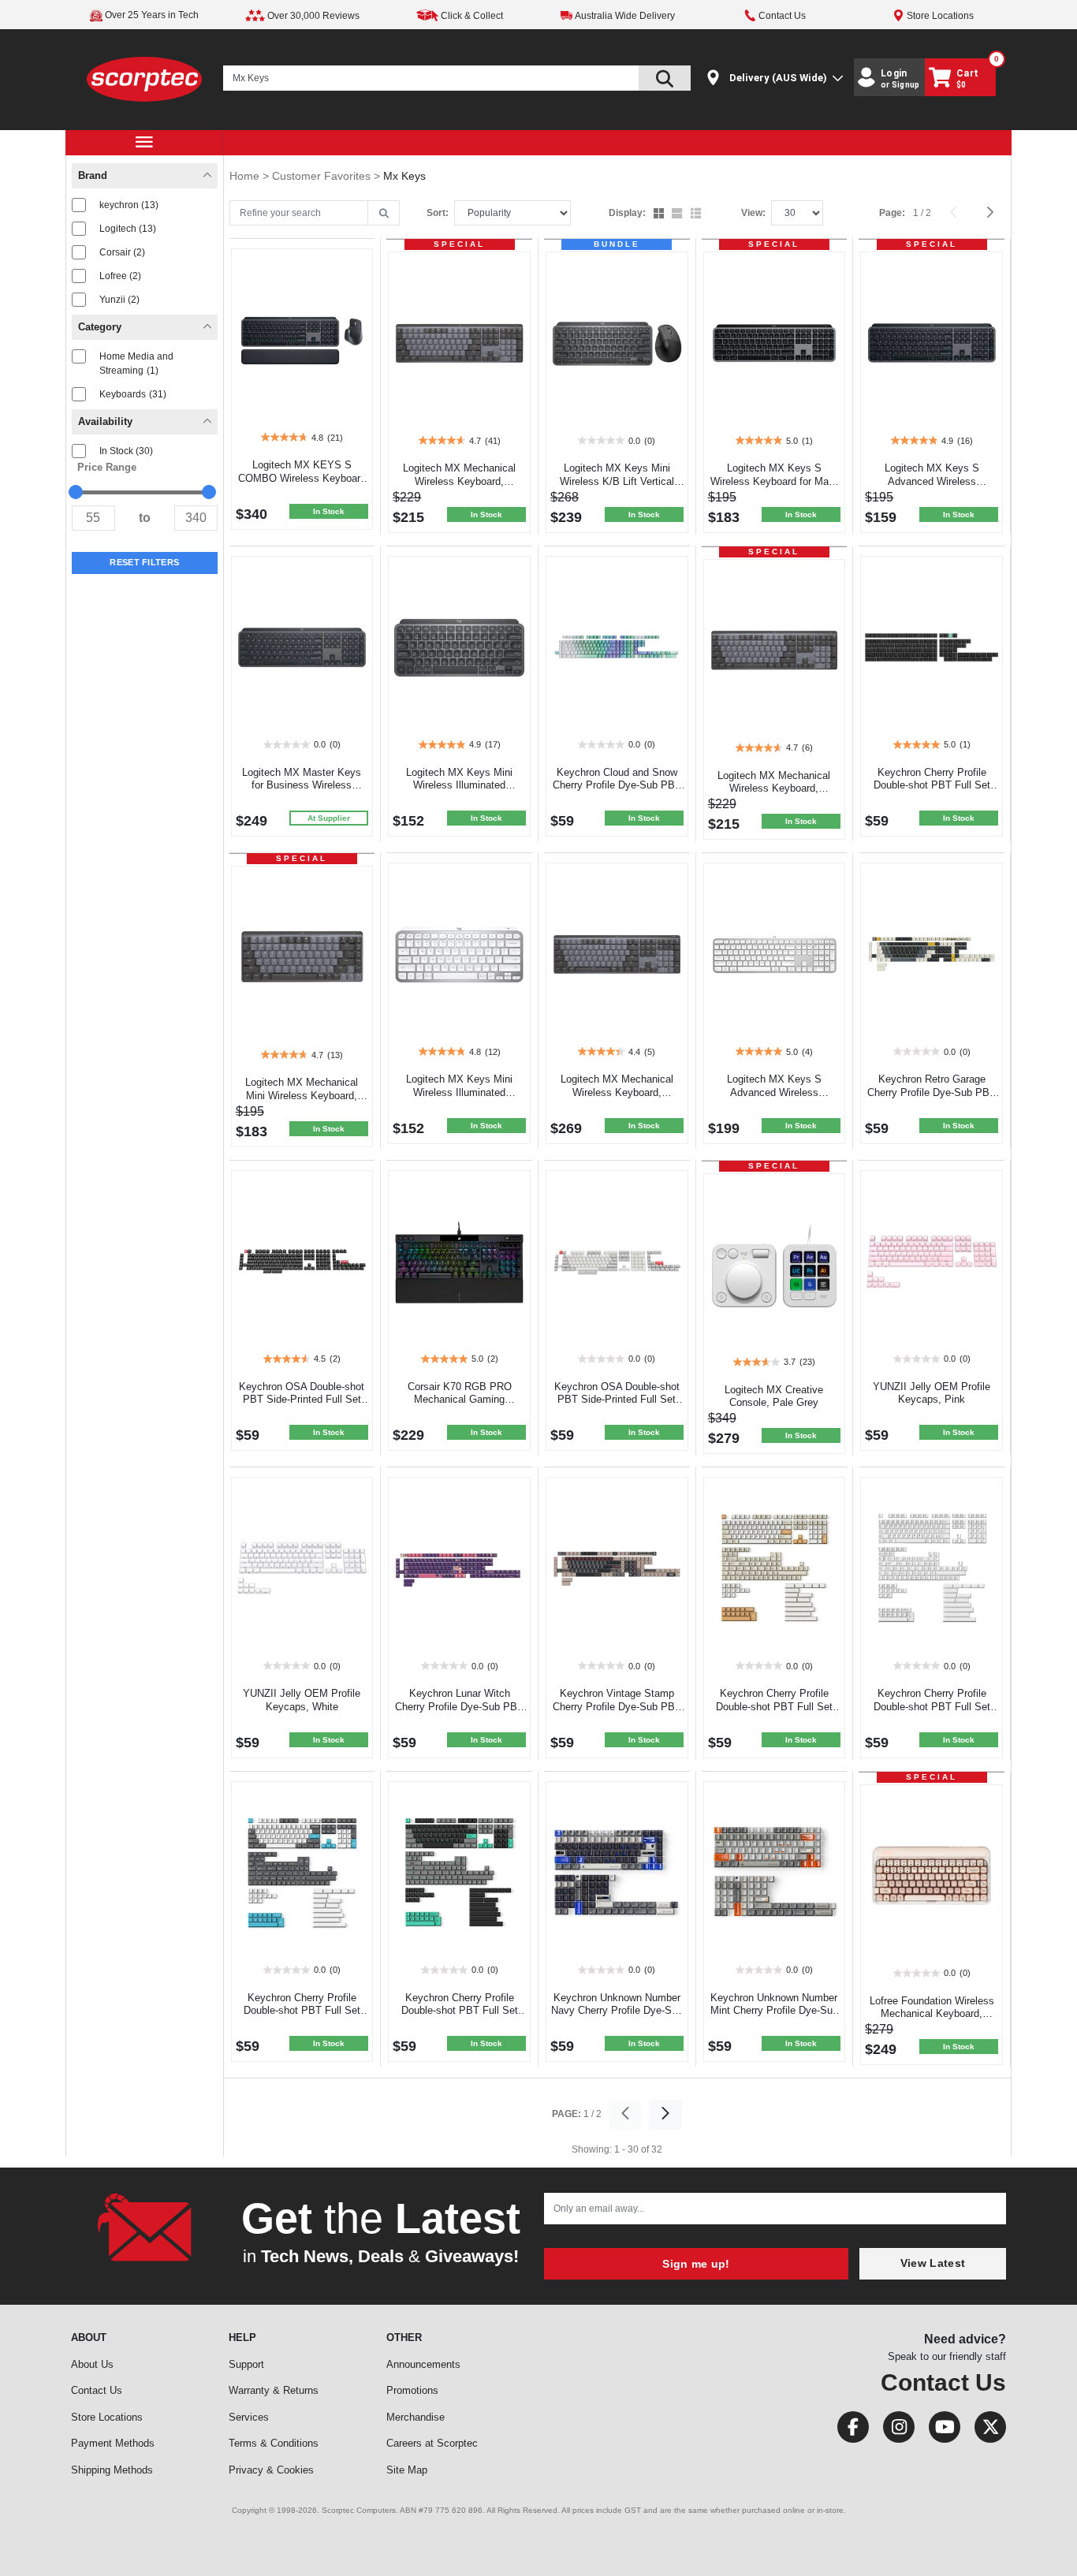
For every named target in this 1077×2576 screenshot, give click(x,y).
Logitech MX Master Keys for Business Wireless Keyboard (302, 786)
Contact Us (97, 2390)
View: (753, 213)
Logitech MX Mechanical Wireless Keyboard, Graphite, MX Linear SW (774, 789)
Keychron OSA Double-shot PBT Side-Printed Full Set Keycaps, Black (302, 1400)
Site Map (407, 2470)
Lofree (120, 276)
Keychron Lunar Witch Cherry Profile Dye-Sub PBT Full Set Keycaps (459, 1707)
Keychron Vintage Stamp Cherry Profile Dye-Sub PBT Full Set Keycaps (617, 1707)
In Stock (126, 451)
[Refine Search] (384, 214)
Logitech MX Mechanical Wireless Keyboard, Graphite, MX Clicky (617, 1092)
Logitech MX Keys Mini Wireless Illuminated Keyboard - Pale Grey (459, 1092)
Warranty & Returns (274, 2390)
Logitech (128, 229)
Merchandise (416, 2417)
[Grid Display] (660, 214)
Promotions (412, 2390)
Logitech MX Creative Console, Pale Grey (774, 1396)
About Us (92, 2364)
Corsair (122, 252)
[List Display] (697, 214)
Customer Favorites (323, 176)
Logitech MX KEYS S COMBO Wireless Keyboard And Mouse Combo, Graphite (302, 478)
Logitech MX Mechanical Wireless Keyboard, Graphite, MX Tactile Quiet (460, 481)
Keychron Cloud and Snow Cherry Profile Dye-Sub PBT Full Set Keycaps (617, 786)
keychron (129, 205)
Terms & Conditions (274, 2443)
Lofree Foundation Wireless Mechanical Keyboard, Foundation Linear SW (932, 2014)
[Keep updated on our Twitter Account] (984, 2431)
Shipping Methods (112, 2470)
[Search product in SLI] (665, 78)
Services (249, 2417)
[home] (145, 78)
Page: (892, 213)
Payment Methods (113, 2443)
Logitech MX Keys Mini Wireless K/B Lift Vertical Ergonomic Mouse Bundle (617, 481)
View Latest (933, 2263)
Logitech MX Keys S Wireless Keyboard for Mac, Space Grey (774, 481)
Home (246, 176)
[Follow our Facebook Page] (848, 2431)
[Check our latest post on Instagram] (894, 2431)
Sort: (438, 213)
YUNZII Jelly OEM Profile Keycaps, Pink (932, 1393)
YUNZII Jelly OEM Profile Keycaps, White (302, 1700)
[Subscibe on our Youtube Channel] (940, 2431)
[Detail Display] (678, 214)
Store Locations (107, 2417)
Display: (627, 213)
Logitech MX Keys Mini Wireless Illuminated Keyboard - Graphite (459, 786)
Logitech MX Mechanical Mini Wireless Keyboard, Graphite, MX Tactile (302, 1096)
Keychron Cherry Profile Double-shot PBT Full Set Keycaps (932, 786)
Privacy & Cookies (271, 2470)
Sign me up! (696, 2264)
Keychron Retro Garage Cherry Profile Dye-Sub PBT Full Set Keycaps (932, 1092)
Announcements (423, 2364)
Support (246, 2364)
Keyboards (133, 394)
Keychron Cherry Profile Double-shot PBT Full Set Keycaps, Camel (774, 1707)
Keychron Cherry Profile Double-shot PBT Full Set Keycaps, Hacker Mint (460, 2011)
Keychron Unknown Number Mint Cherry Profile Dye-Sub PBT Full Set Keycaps (774, 2011)
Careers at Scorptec (432, 2443)
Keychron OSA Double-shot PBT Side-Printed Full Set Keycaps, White (617, 1400)
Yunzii (119, 300)
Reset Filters (144, 562)
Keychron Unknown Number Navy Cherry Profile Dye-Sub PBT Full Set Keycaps (617, 2011)
